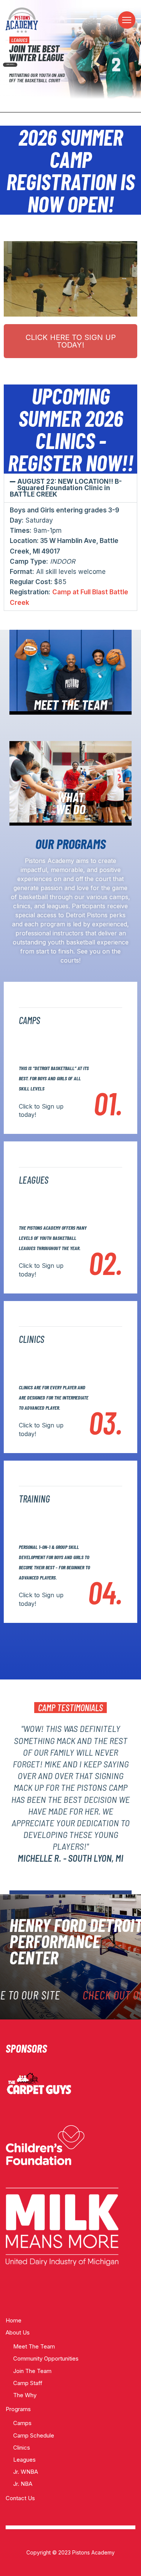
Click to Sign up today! (41, 1110)
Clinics (22, 2448)
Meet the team (70, 704)
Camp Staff (28, 2383)
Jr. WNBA (26, 2472)
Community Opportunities (46, 2358)
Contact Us (20, 2498)
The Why (25, 2395)
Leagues (24, 2460)
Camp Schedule (34, 2435)
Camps (22, 2423)
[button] (70, 488)
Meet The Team (34, 2346)
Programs (18, 2409)
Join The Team (32, 2371)
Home (14, 2320)
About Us (18, 2332)
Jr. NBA (23, 2484)
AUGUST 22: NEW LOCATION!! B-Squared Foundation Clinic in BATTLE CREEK (66, 488)
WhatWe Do (70, 803)
